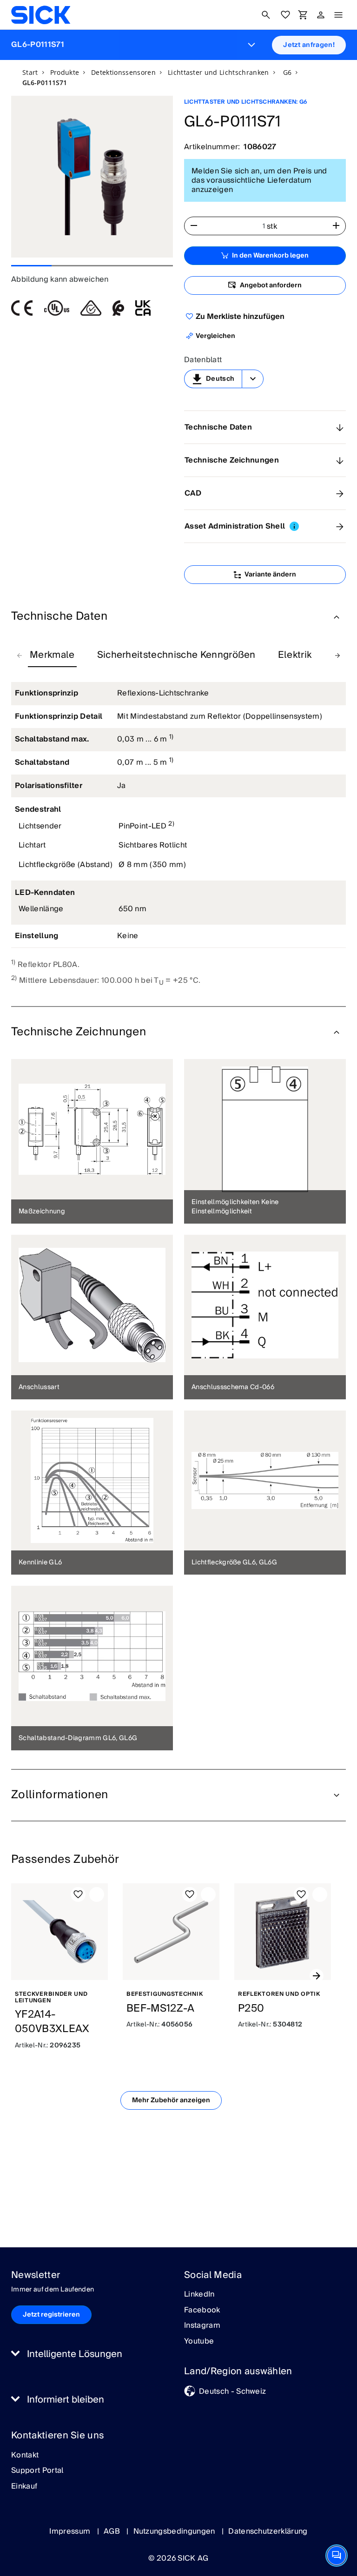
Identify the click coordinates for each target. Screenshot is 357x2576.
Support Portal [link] (37, 2471)
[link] (41, 15)
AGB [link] (113, 2531)
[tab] (52, 656)
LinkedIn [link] (199, 2295)
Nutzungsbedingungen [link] (175, 2531)
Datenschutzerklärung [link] (268, 2531)
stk (272, 226)
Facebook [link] (202, 2311)
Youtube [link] (199, 2342)
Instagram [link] (202, 2326)
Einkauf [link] (24, 2487)
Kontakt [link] (25, 2456)
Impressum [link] (71, 2531)
